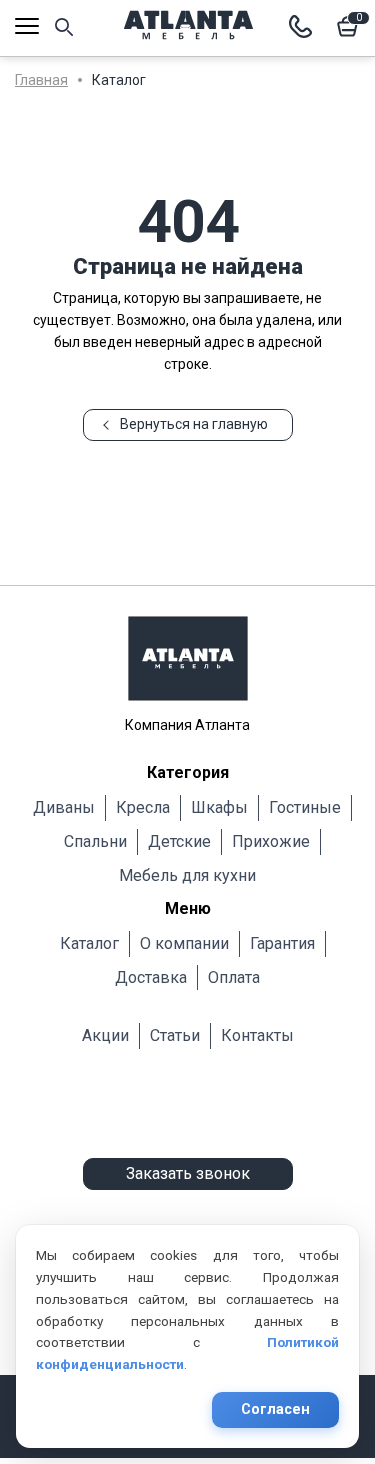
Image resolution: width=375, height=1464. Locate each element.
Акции (105, 1035)
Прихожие (271, 841)
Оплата (234, 977)
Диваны (64, 807)
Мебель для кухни (187, 875)
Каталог (89, 943)
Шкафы (219, 807)
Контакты (257, 1035)
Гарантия (282, 943)
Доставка (151, 977)
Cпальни (95, 841)
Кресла (143, 807)
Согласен (275, 1409)
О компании (184, 943)
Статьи (175, 1035)
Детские (179, 841)
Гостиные (305, 807)
